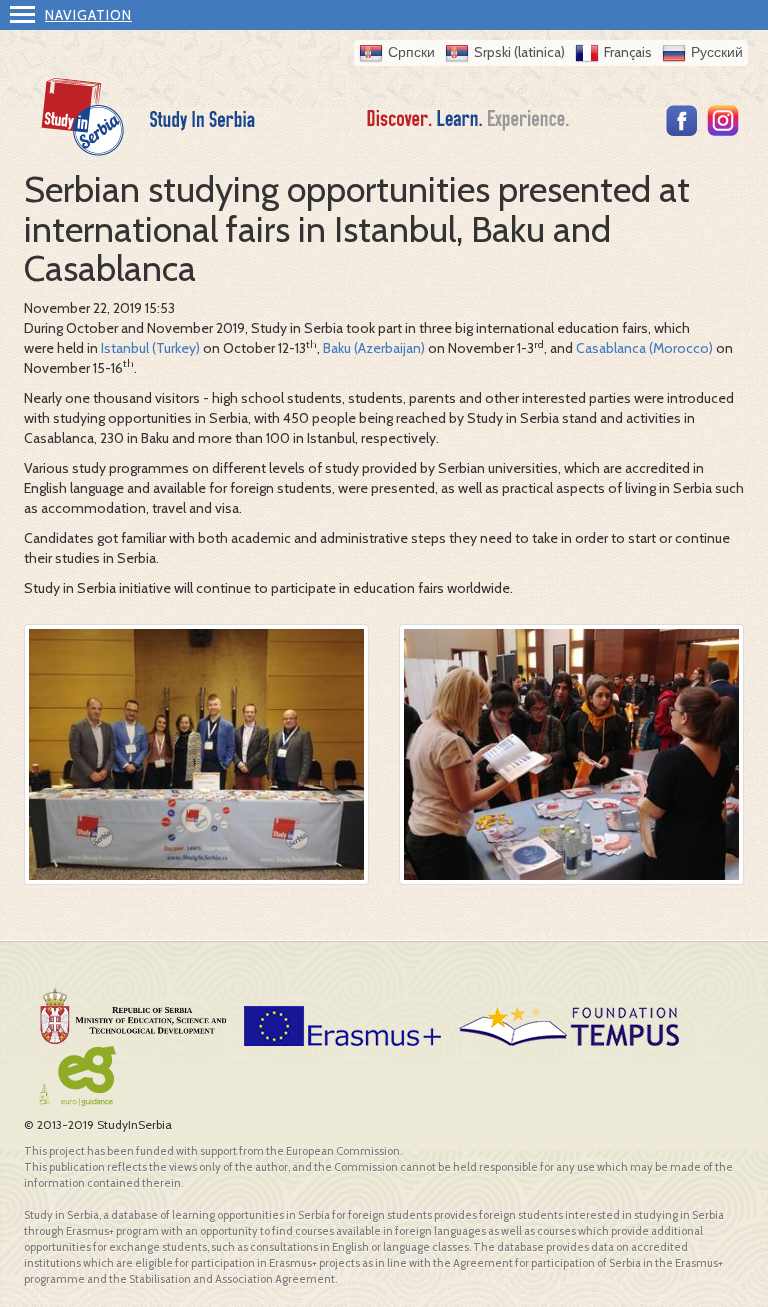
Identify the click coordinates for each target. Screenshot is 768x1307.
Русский (717, 52)
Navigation (88, 15)
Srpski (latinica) (519, 52)
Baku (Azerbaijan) (374, 348)
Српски (411, 52)
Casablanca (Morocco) (644, 348)
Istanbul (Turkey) (150, 348)
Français (628, 52)
